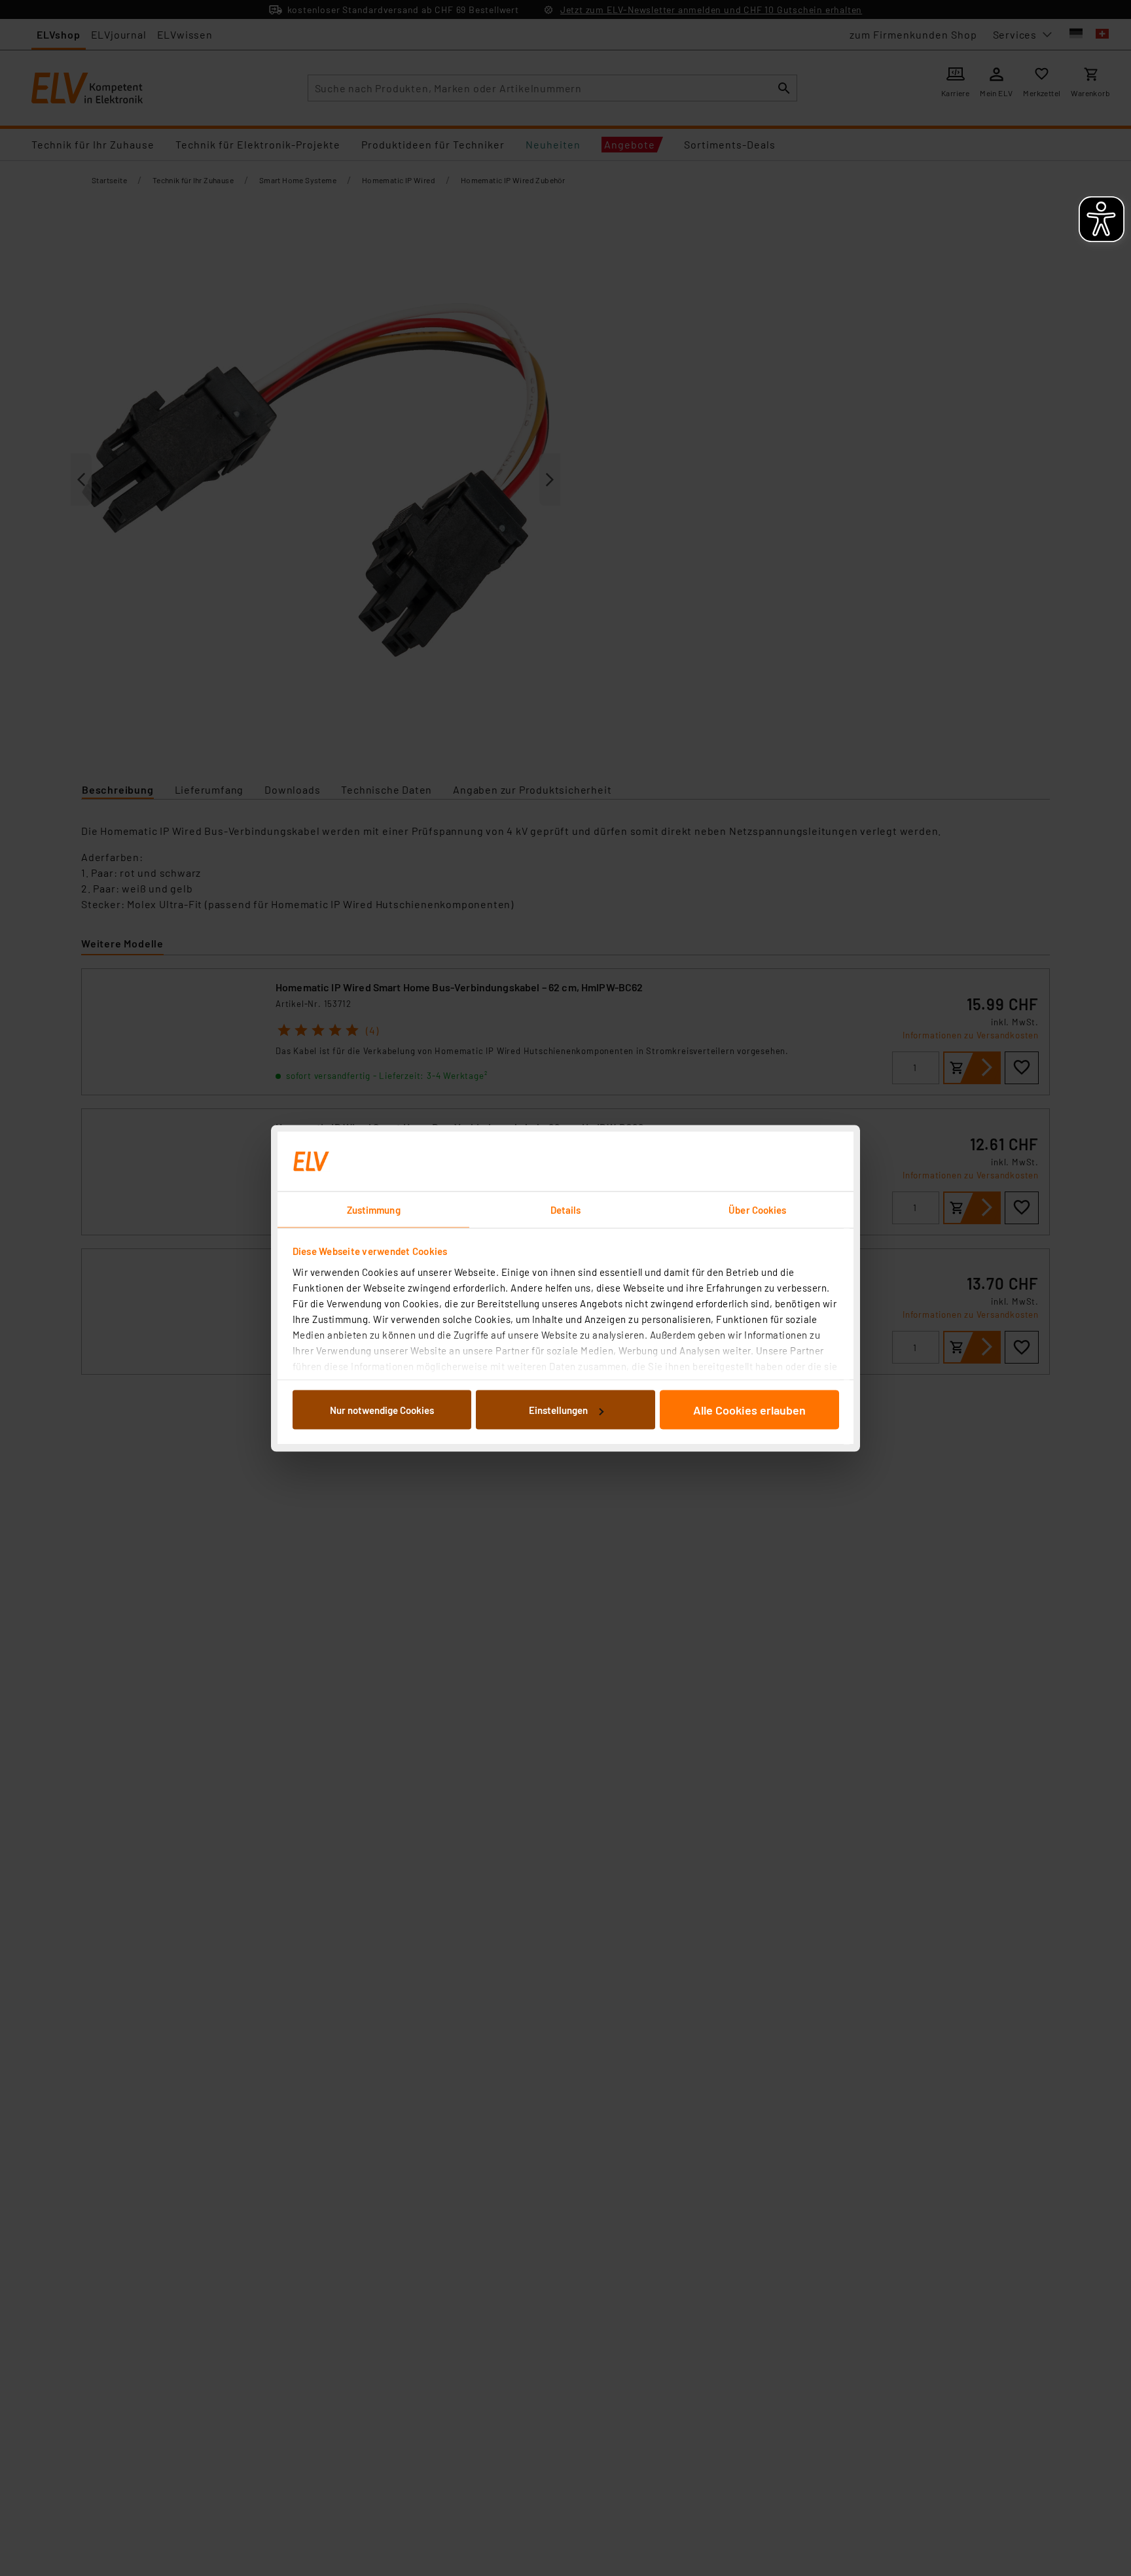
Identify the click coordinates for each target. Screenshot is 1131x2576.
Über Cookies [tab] (757, 1209)
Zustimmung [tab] (374, 1209)
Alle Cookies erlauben (749, 1410)
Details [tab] (566, 1209)
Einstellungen (558, 1410)
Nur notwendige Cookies (382, 1410)
